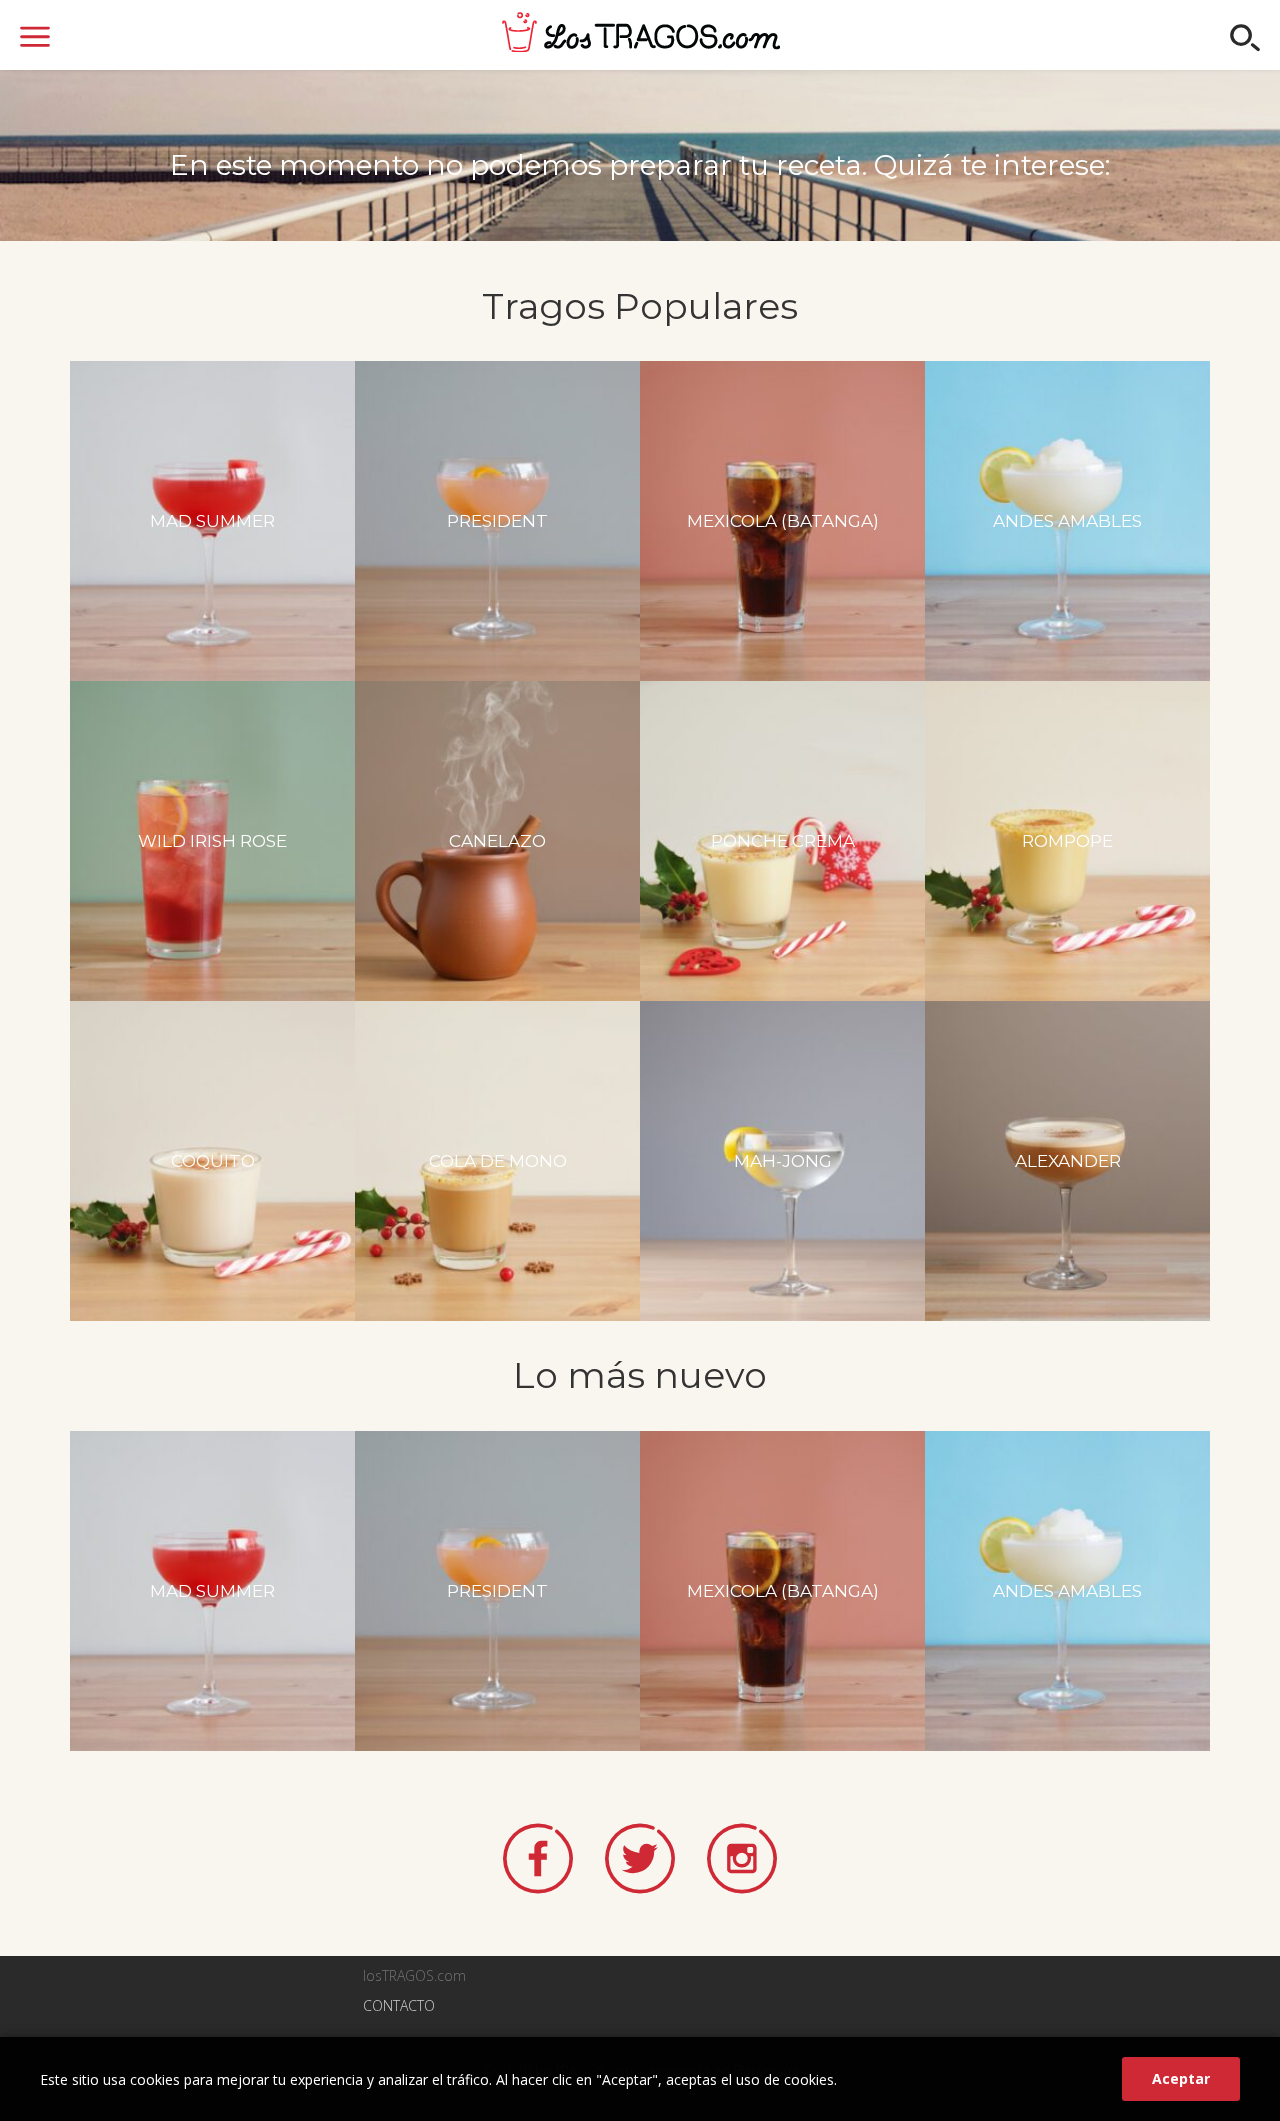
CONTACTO (399, 2005)
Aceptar (1181, 2078)
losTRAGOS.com (641, 32)
